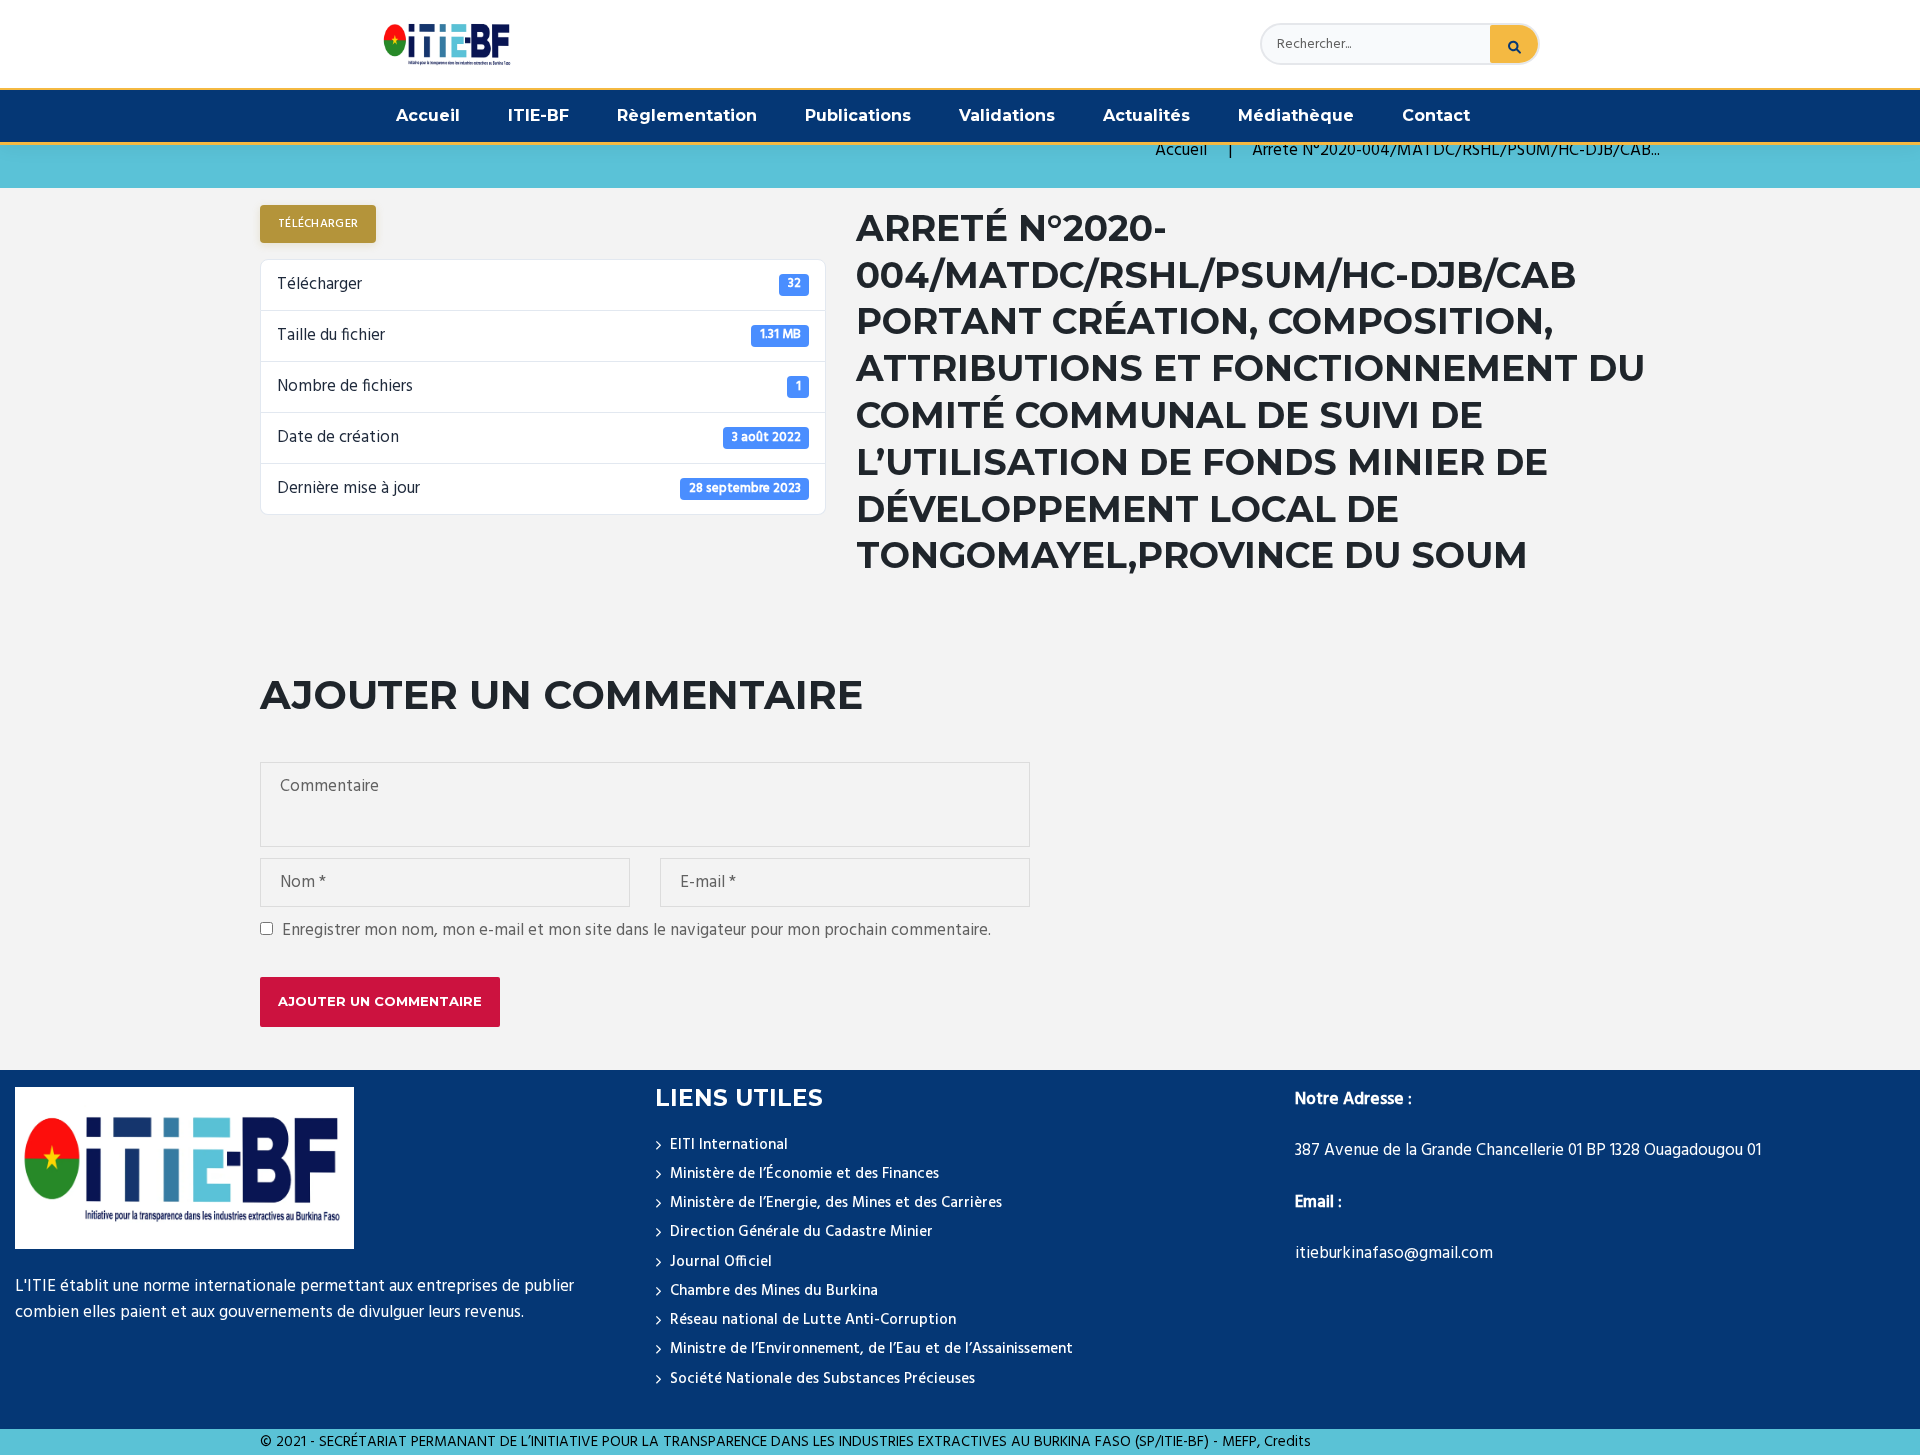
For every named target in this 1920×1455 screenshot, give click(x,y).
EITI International (729, 1145)
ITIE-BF (538, 115)
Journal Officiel (721, 1262)
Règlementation (687, 115)
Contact (1436, 115)
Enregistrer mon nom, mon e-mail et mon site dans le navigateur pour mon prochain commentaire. (636, 931)
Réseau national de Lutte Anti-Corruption (813, 1320)
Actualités (1146, 115)
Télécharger (318, 224)
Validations (1007, 115)
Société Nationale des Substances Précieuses (822, 1379)
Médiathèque (1296, 115)
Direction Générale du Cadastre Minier (801, 1232)
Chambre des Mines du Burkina (774, 1291)
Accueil (428, 115)
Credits (1287, 1442)
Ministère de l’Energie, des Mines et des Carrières (836, 1203)
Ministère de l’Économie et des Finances (804, 1174)
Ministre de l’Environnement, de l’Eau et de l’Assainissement (871, 1349)
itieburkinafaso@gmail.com (1394, 1253)
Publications (858, 115)
